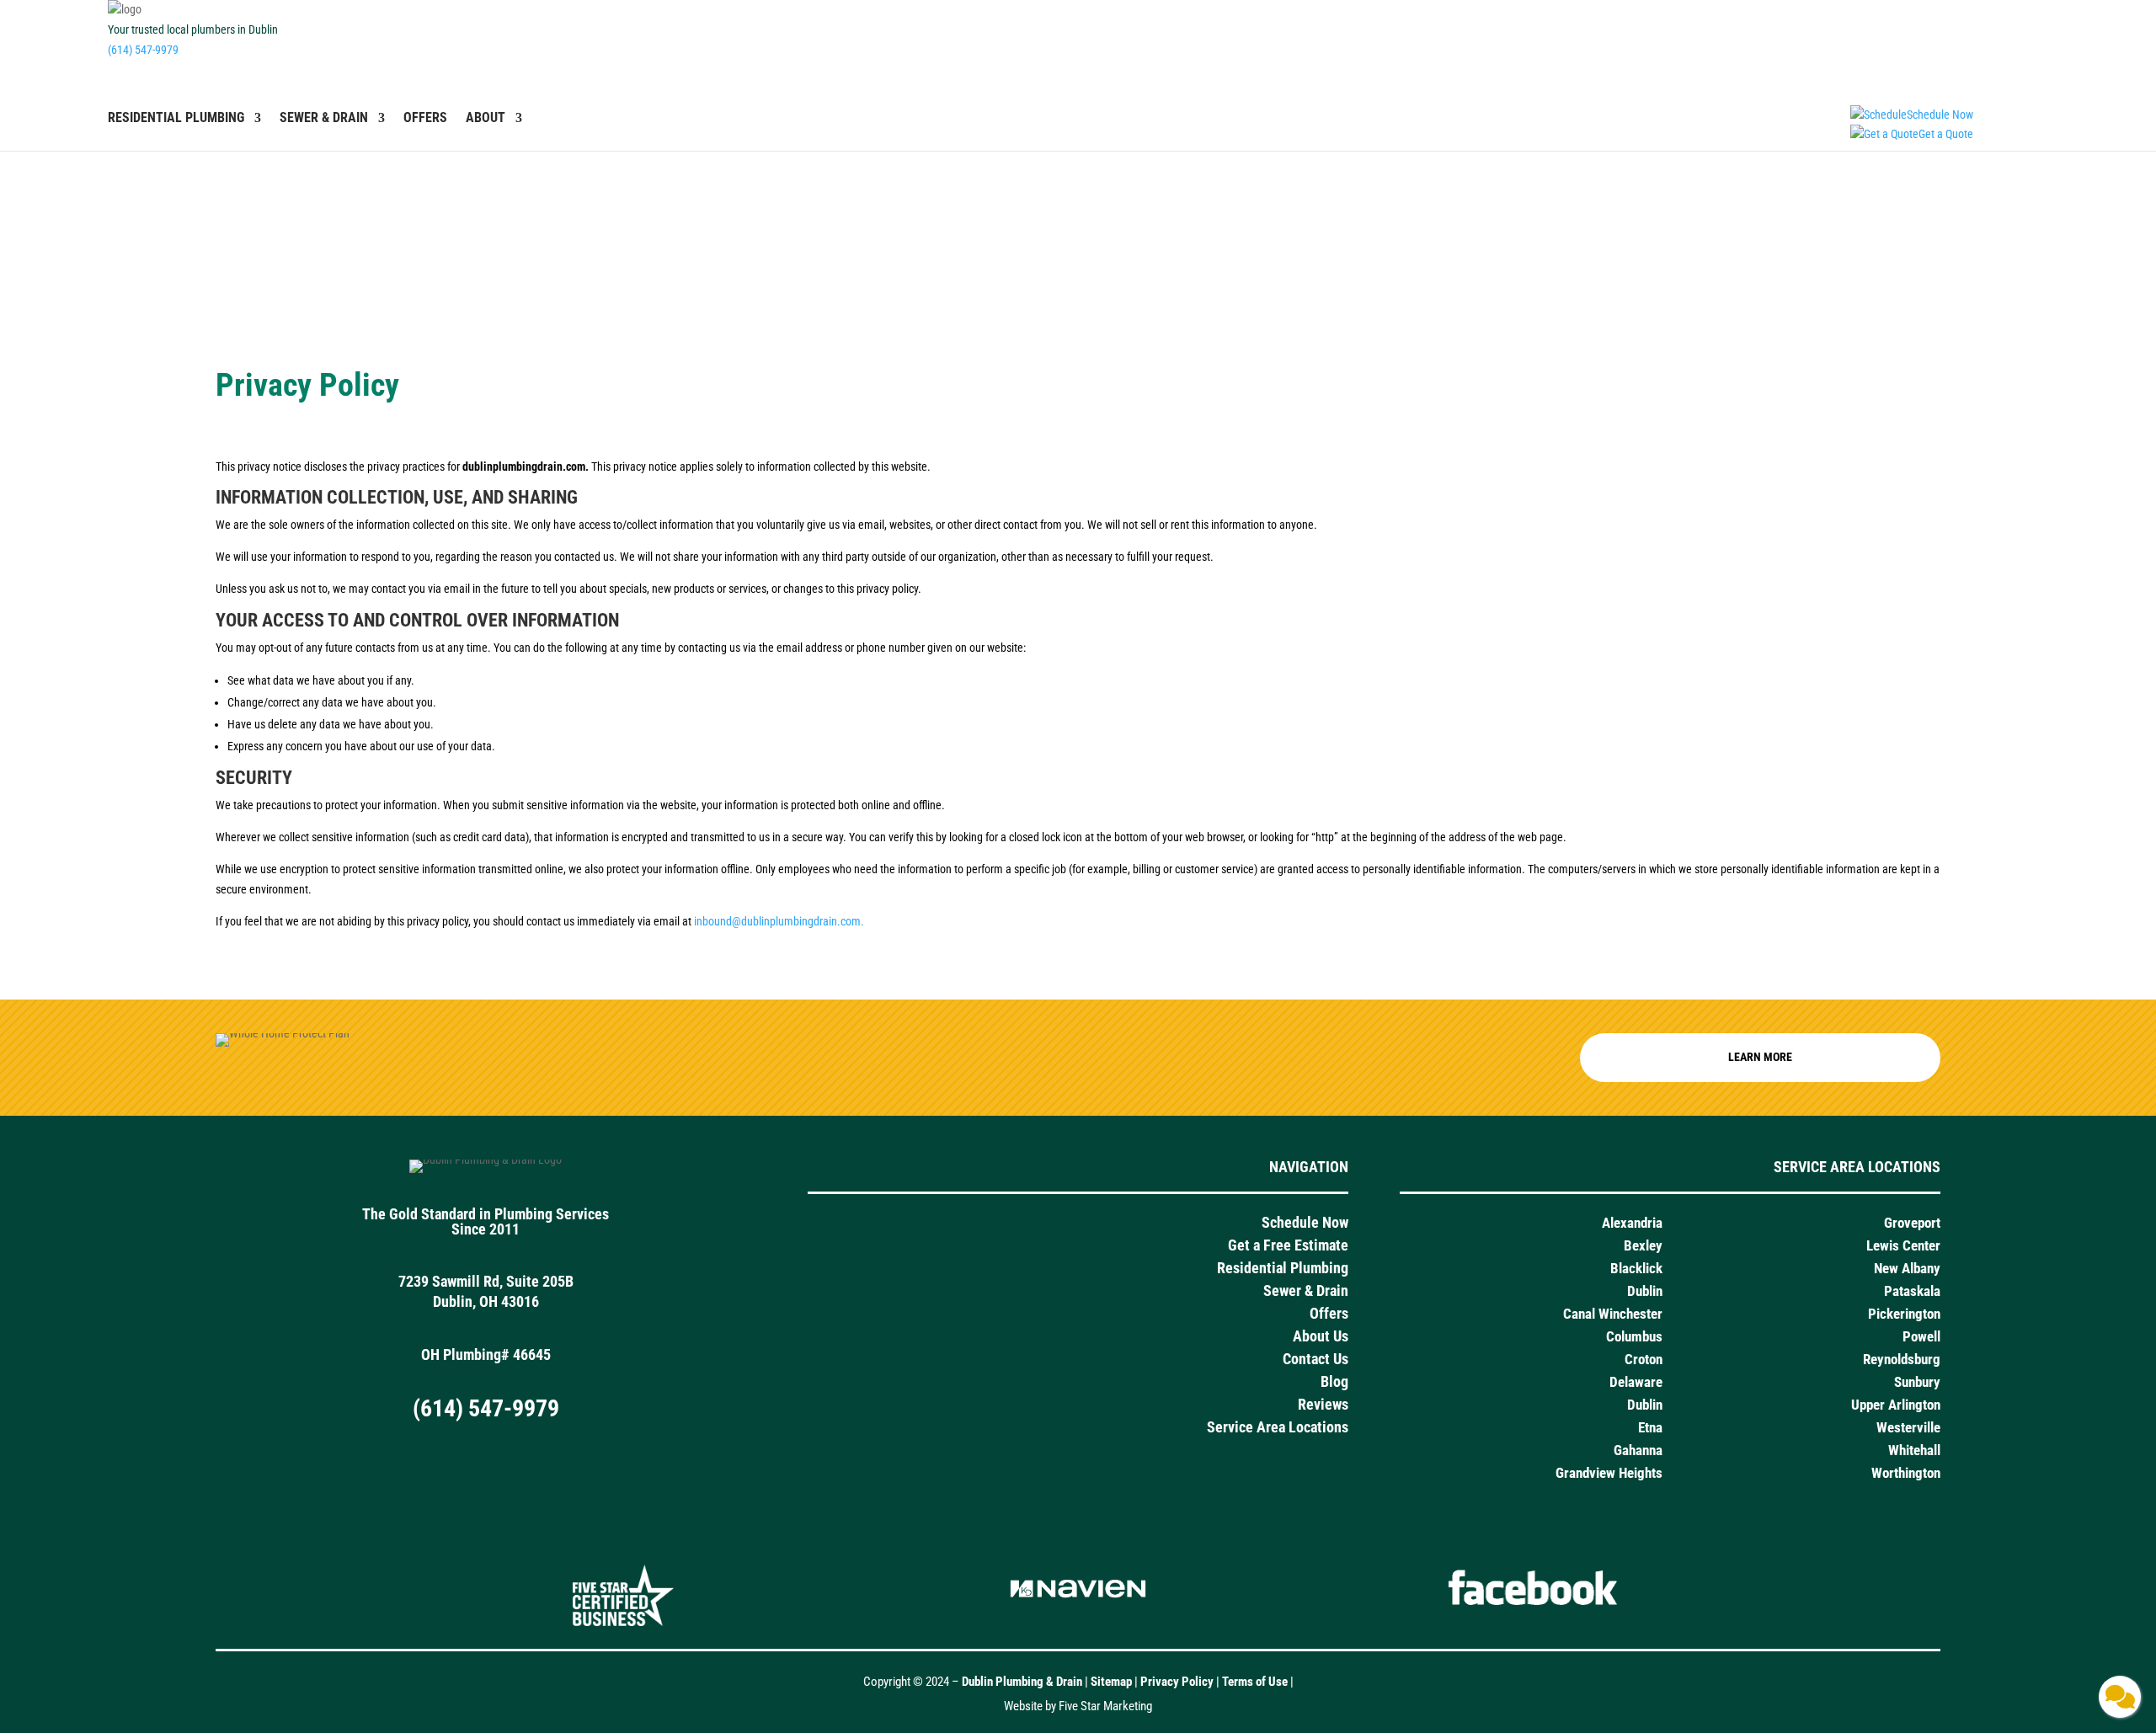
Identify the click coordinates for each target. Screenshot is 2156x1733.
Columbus (1634, 1336)
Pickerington (1904, 1314)
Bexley (1643, 1245)
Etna (1650, 1427)
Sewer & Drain (324, 119)
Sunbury (1917, 1382)
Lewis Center (1903, 1245)
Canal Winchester (1613, 1314)
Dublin (1645, 1291)
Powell (1921, 1336)
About (486, 119)
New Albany (1907, 1268)
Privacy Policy (1177, 1682)
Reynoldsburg (1902, 1359)
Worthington (1906, 1473)
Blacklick (1636, 1268)
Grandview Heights (1609, 1473)
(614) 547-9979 (143, 50)
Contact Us (1315, 1359)
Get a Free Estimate (1288, 1245)
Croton (1644, 1359)
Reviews (1323, 1404)
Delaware (1636, 1382)
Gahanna (1638, 1450)
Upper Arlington (1896, 1405)
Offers (425, 119)
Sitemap (1111, 1682)
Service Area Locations (1278, 1427)
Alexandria (1632, 1223)
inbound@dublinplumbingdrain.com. (779, 921)
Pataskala (1912, 1291)
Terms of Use (1256, 1682)
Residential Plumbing (176, 119)
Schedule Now (1305, 1222)
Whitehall (1914, 1450)
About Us (1321, 1336)
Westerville (1908, 1427)
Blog (1334, 1381)
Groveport (1912, 1223)
